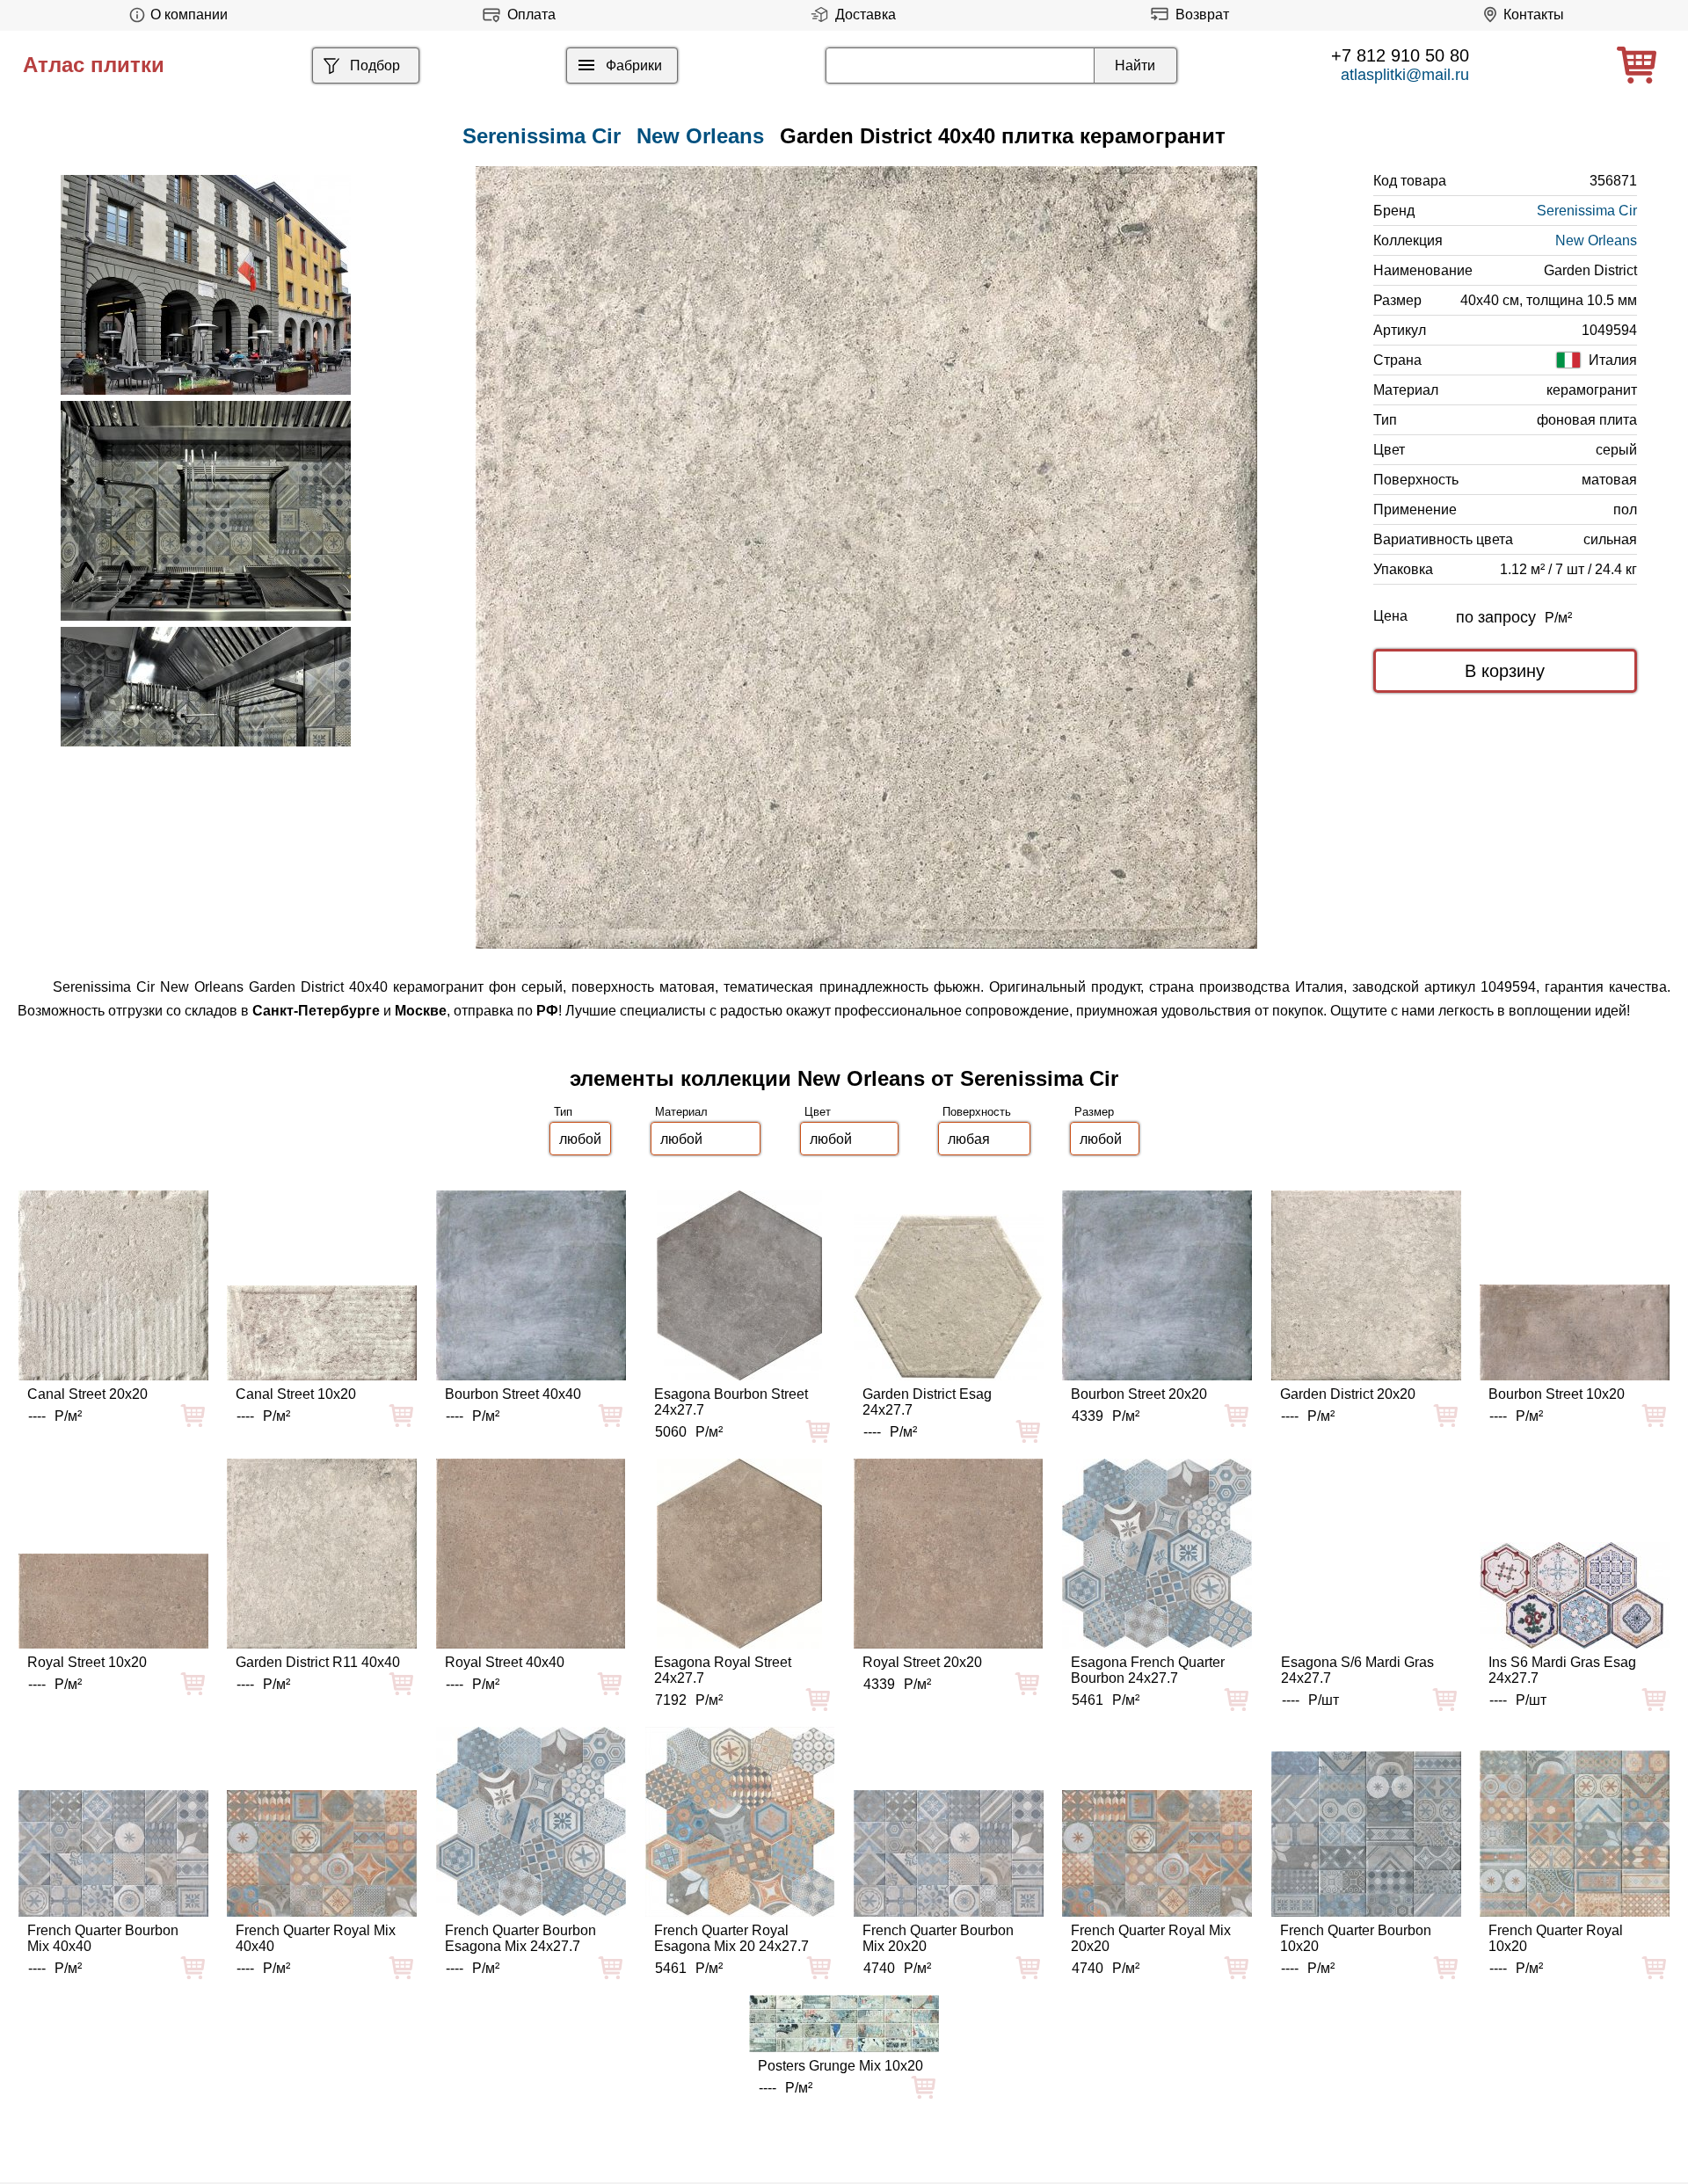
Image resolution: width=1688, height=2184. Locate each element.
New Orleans (700, 136)
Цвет (818, 1112)
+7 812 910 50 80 (1400, 55)
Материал (681, 1112)
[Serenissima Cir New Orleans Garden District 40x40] (866, 557)
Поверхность (977, 1112)
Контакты (1534, 15)
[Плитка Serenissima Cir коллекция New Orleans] (206, 285)
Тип (563, 1112)
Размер (1094, 1112)
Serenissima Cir (1587, 211)
